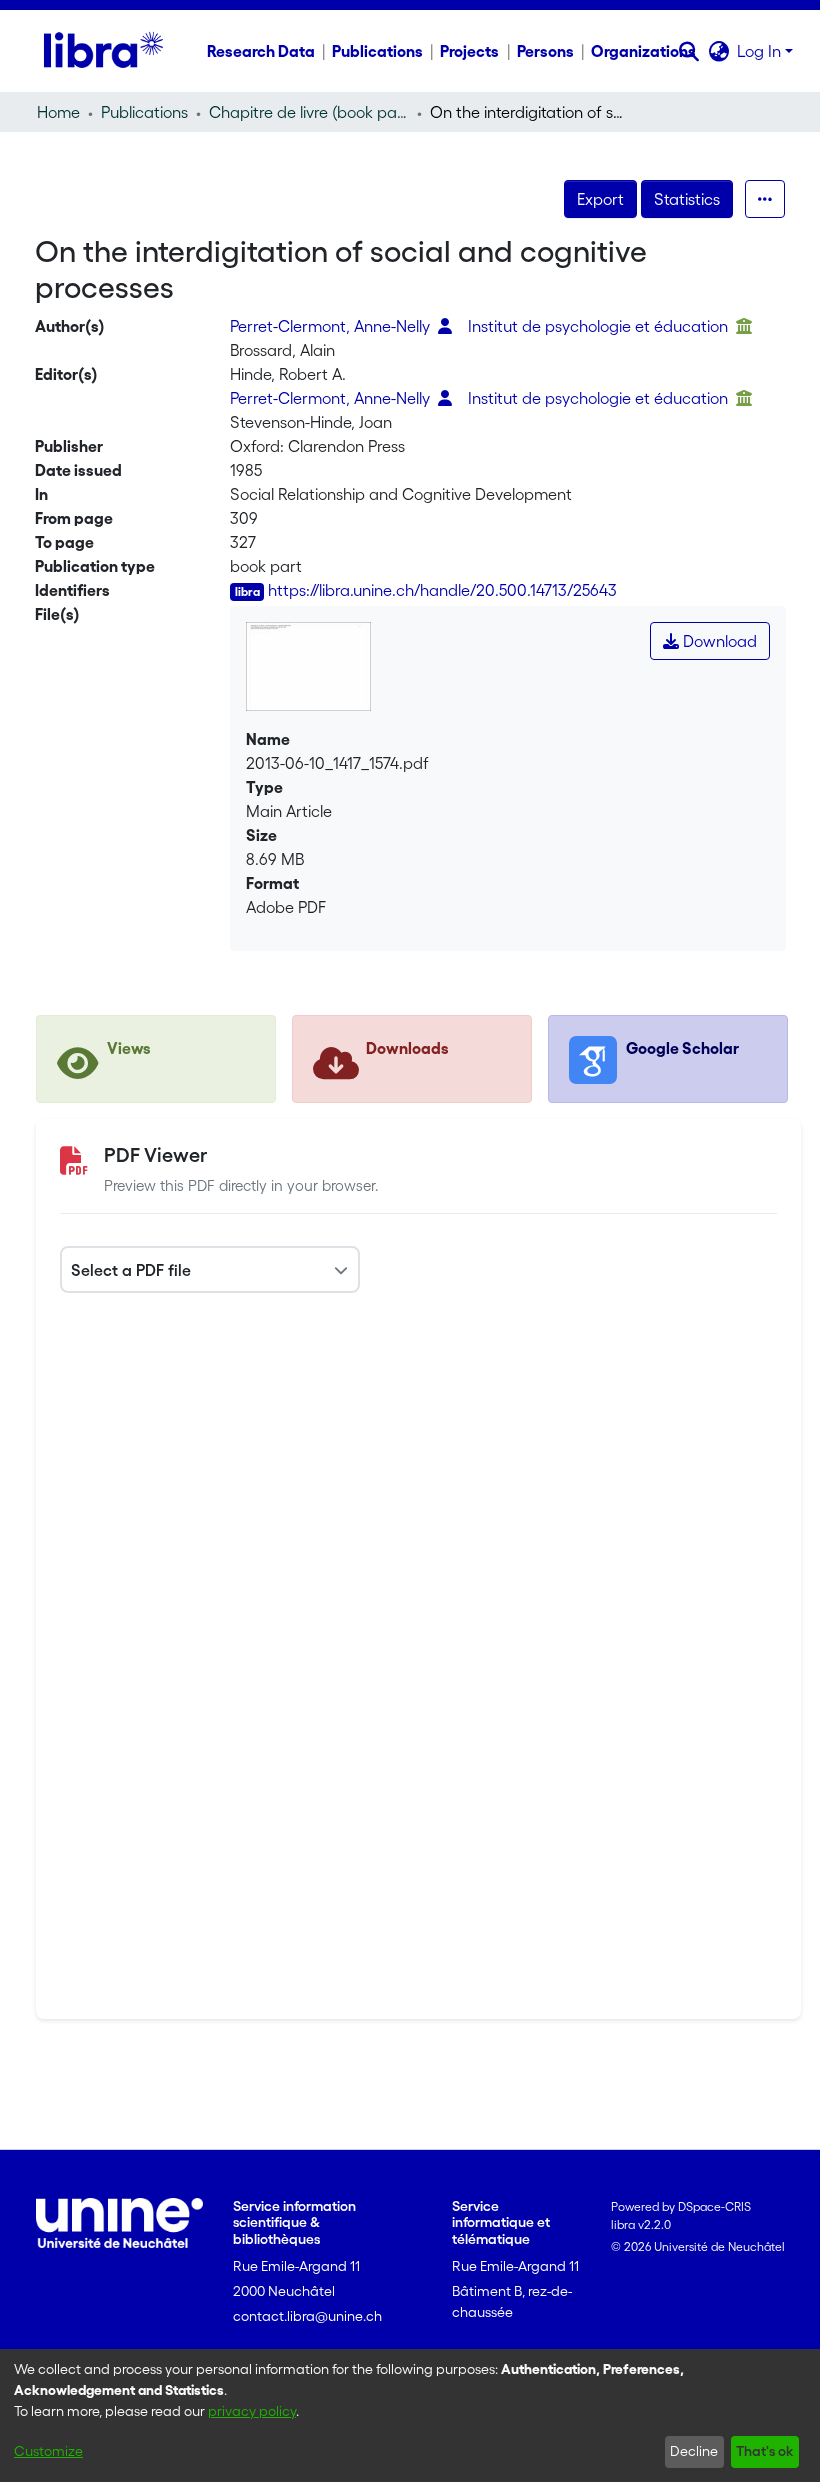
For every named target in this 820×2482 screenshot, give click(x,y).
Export (600, 199)
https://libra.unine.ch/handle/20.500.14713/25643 (442, 590)
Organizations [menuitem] (643, 51)
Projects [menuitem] (469, 51)
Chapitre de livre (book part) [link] (309, 112)
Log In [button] (761, 51)
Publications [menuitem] (377, 51)
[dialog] (410, 2415)
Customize (48, 2451)
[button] (688, 51)
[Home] (103, 51)
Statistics (687, 199)
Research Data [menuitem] (261, 51)
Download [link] (718, 641)
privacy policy (252, 2411)
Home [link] (58, 112)
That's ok (764, 2451)
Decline (694, 2451)
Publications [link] (144, 112)
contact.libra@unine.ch (307, 2316)
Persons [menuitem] (545, 51)
